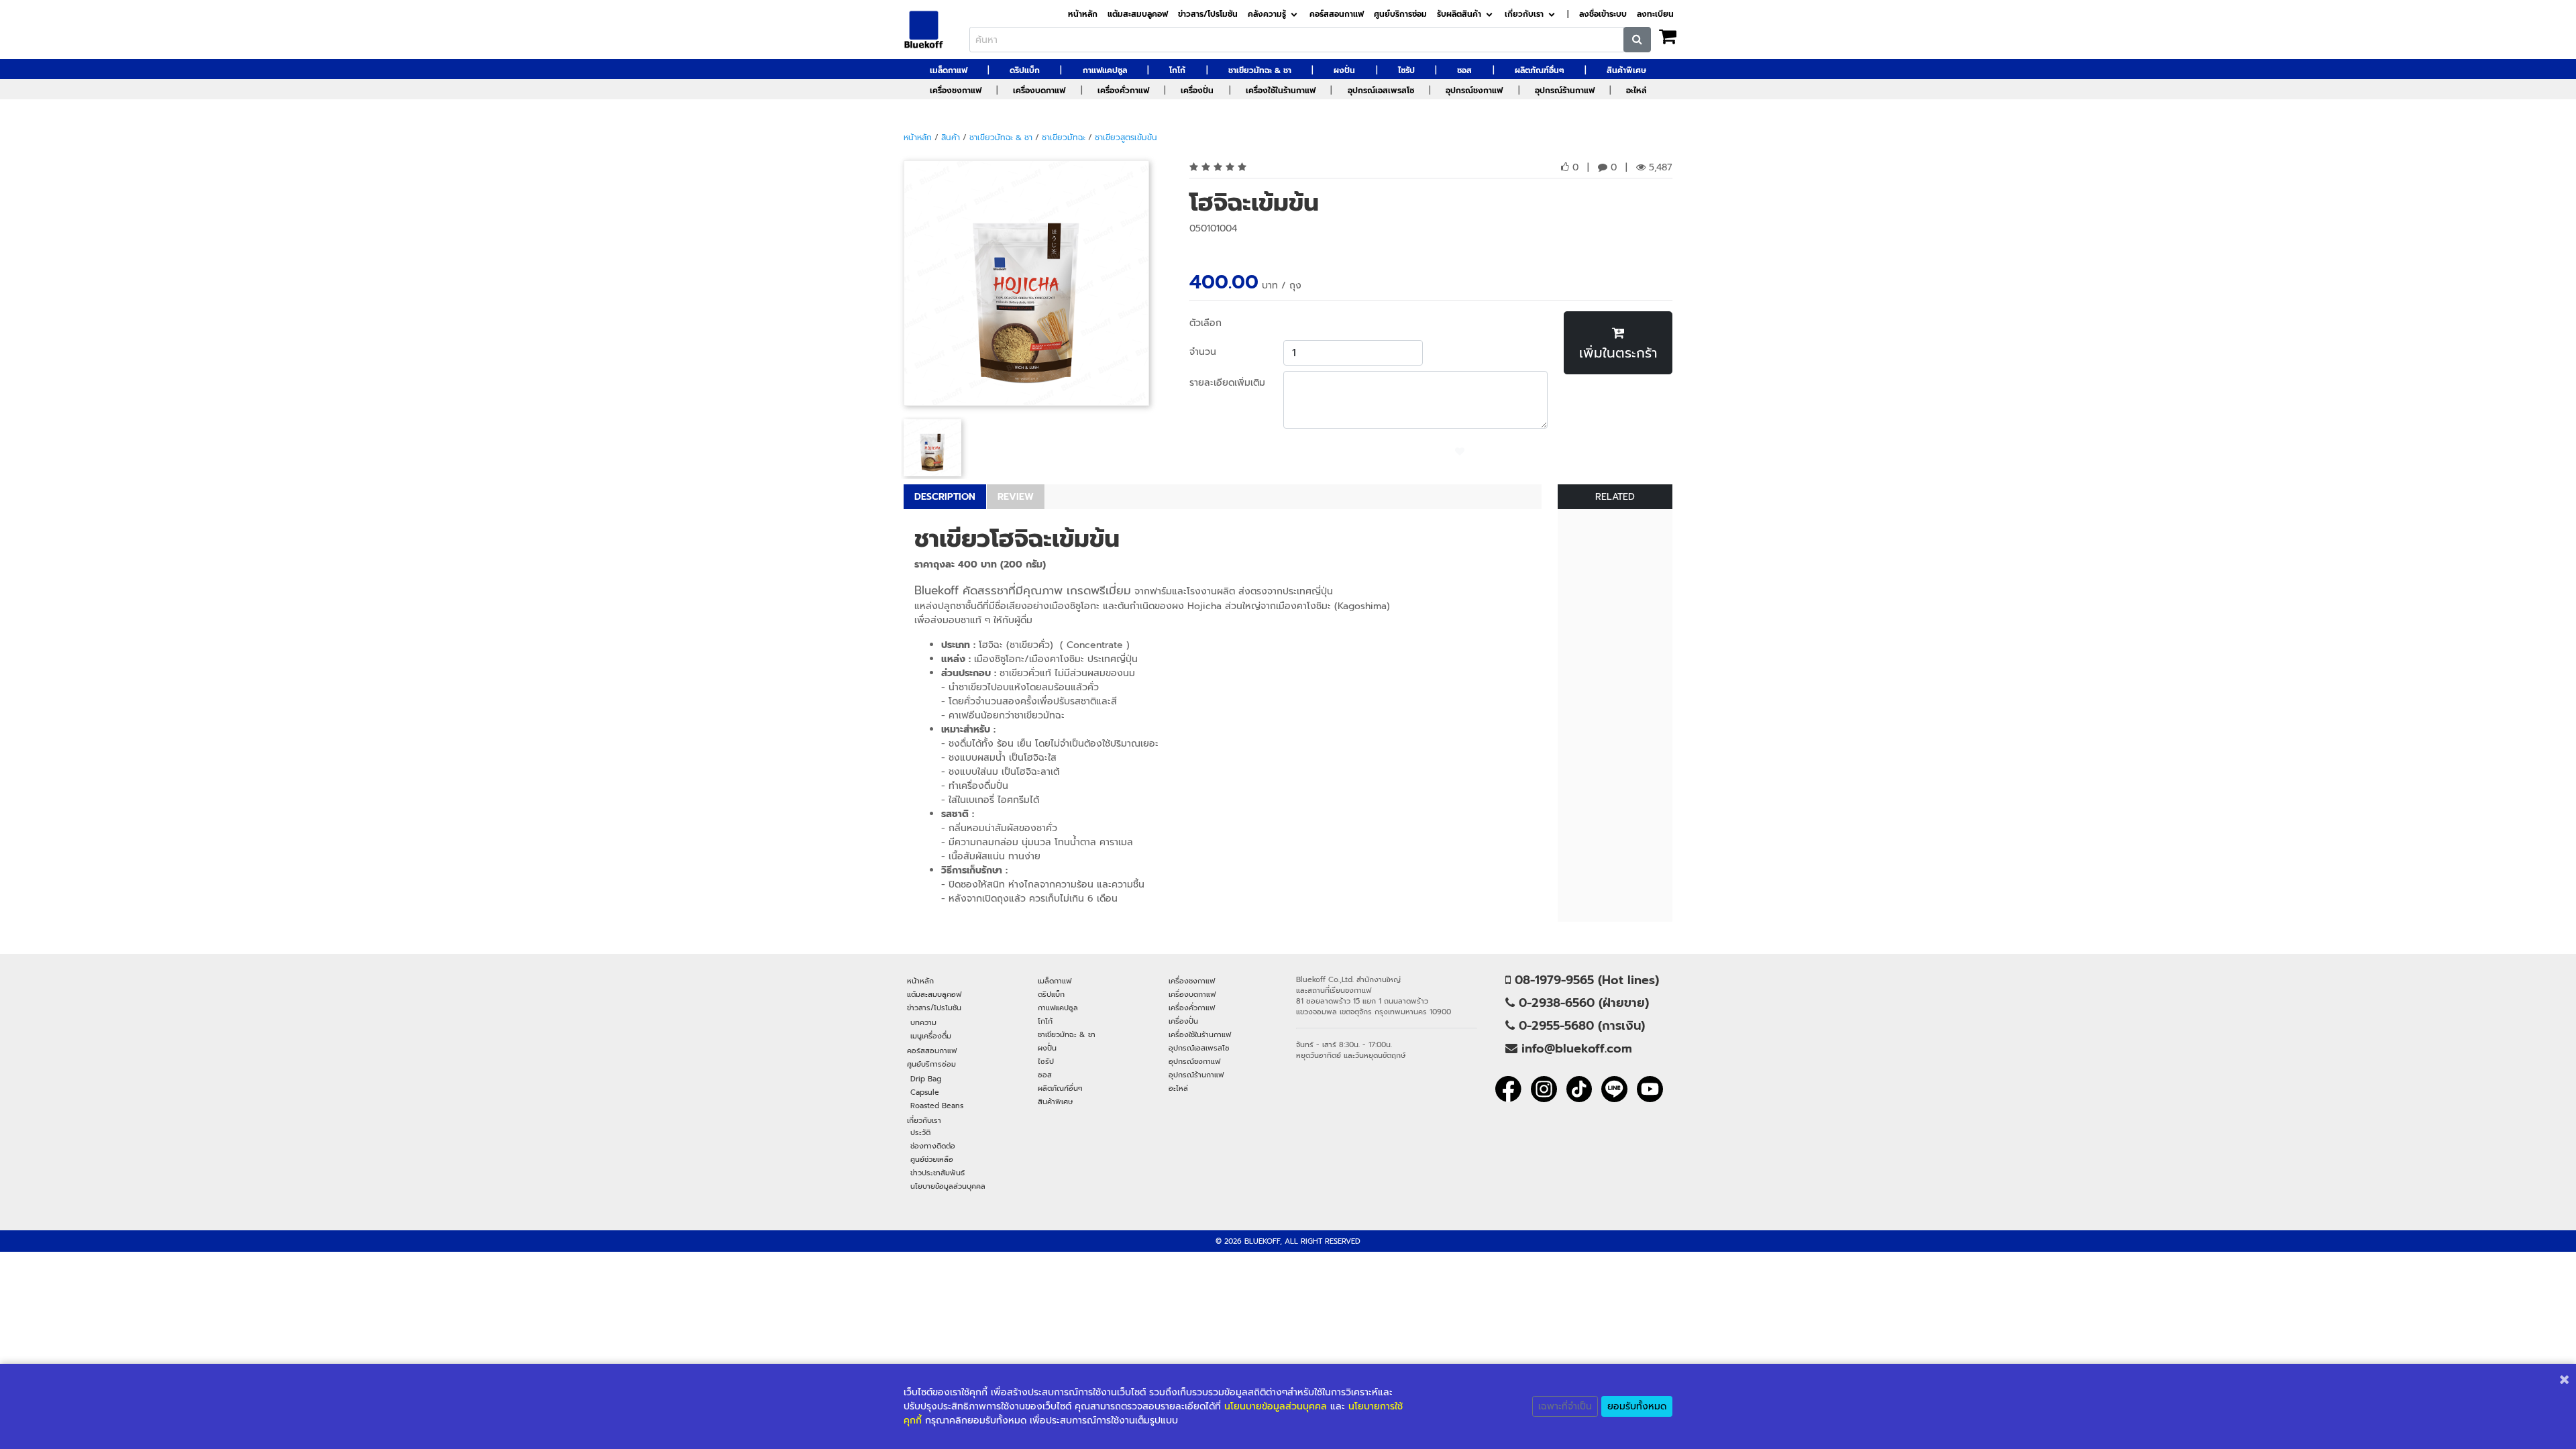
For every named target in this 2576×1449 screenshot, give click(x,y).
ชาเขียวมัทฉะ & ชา (1260, 70)
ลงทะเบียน (1655, 14)
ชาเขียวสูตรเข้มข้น (1126, 138)
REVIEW (1016, 497)
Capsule (925, 1092)
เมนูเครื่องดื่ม (931, 1036)
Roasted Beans (937, 1106)
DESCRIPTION (945, 497)
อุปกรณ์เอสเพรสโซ (1381, 91)
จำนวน (1203, 352)
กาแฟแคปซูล (1105, 70)
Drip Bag (926, 1079)
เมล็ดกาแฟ (949, 70)
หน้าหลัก (1083, 14)
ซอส (1464, 70)
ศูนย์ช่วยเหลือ (932, 1159)
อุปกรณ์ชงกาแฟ (1474, 91)
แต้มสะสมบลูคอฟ (1138, 14)
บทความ (923, 1022)
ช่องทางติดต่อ (933, 1146)
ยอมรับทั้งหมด (1637, 1406)
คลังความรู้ (1267, 14)
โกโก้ (1177, 70)
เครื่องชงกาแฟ (956, 91)
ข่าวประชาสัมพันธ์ (937, 1173)
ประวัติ (920, 1132)
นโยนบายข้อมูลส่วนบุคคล (1276, 1406)
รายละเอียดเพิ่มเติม (1227, 383)
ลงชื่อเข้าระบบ (1603, 14)
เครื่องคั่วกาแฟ (1123, 91)
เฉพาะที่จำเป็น (1565, 1406)
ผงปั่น (1344, 70)
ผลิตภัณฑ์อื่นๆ (1540, 70)
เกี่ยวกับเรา (1524, 14)
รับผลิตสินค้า (1459, 14)
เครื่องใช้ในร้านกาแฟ (1281, 91)
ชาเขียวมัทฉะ (1064, 138)
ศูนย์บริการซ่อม (1400, 14)
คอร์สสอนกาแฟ (1337, 14)
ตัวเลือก (1205, 323)
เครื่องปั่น (1197, 91)
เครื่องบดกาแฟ (1039, 91)
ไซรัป (1406, 70)
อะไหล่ (1636, 91)
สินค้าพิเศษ (1626, 70)
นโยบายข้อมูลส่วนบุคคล (948, 1186)
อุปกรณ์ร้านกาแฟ (1565, 91)
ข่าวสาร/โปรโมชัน (1208, 14)
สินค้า (951, 138)
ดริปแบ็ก (1025, 70)
